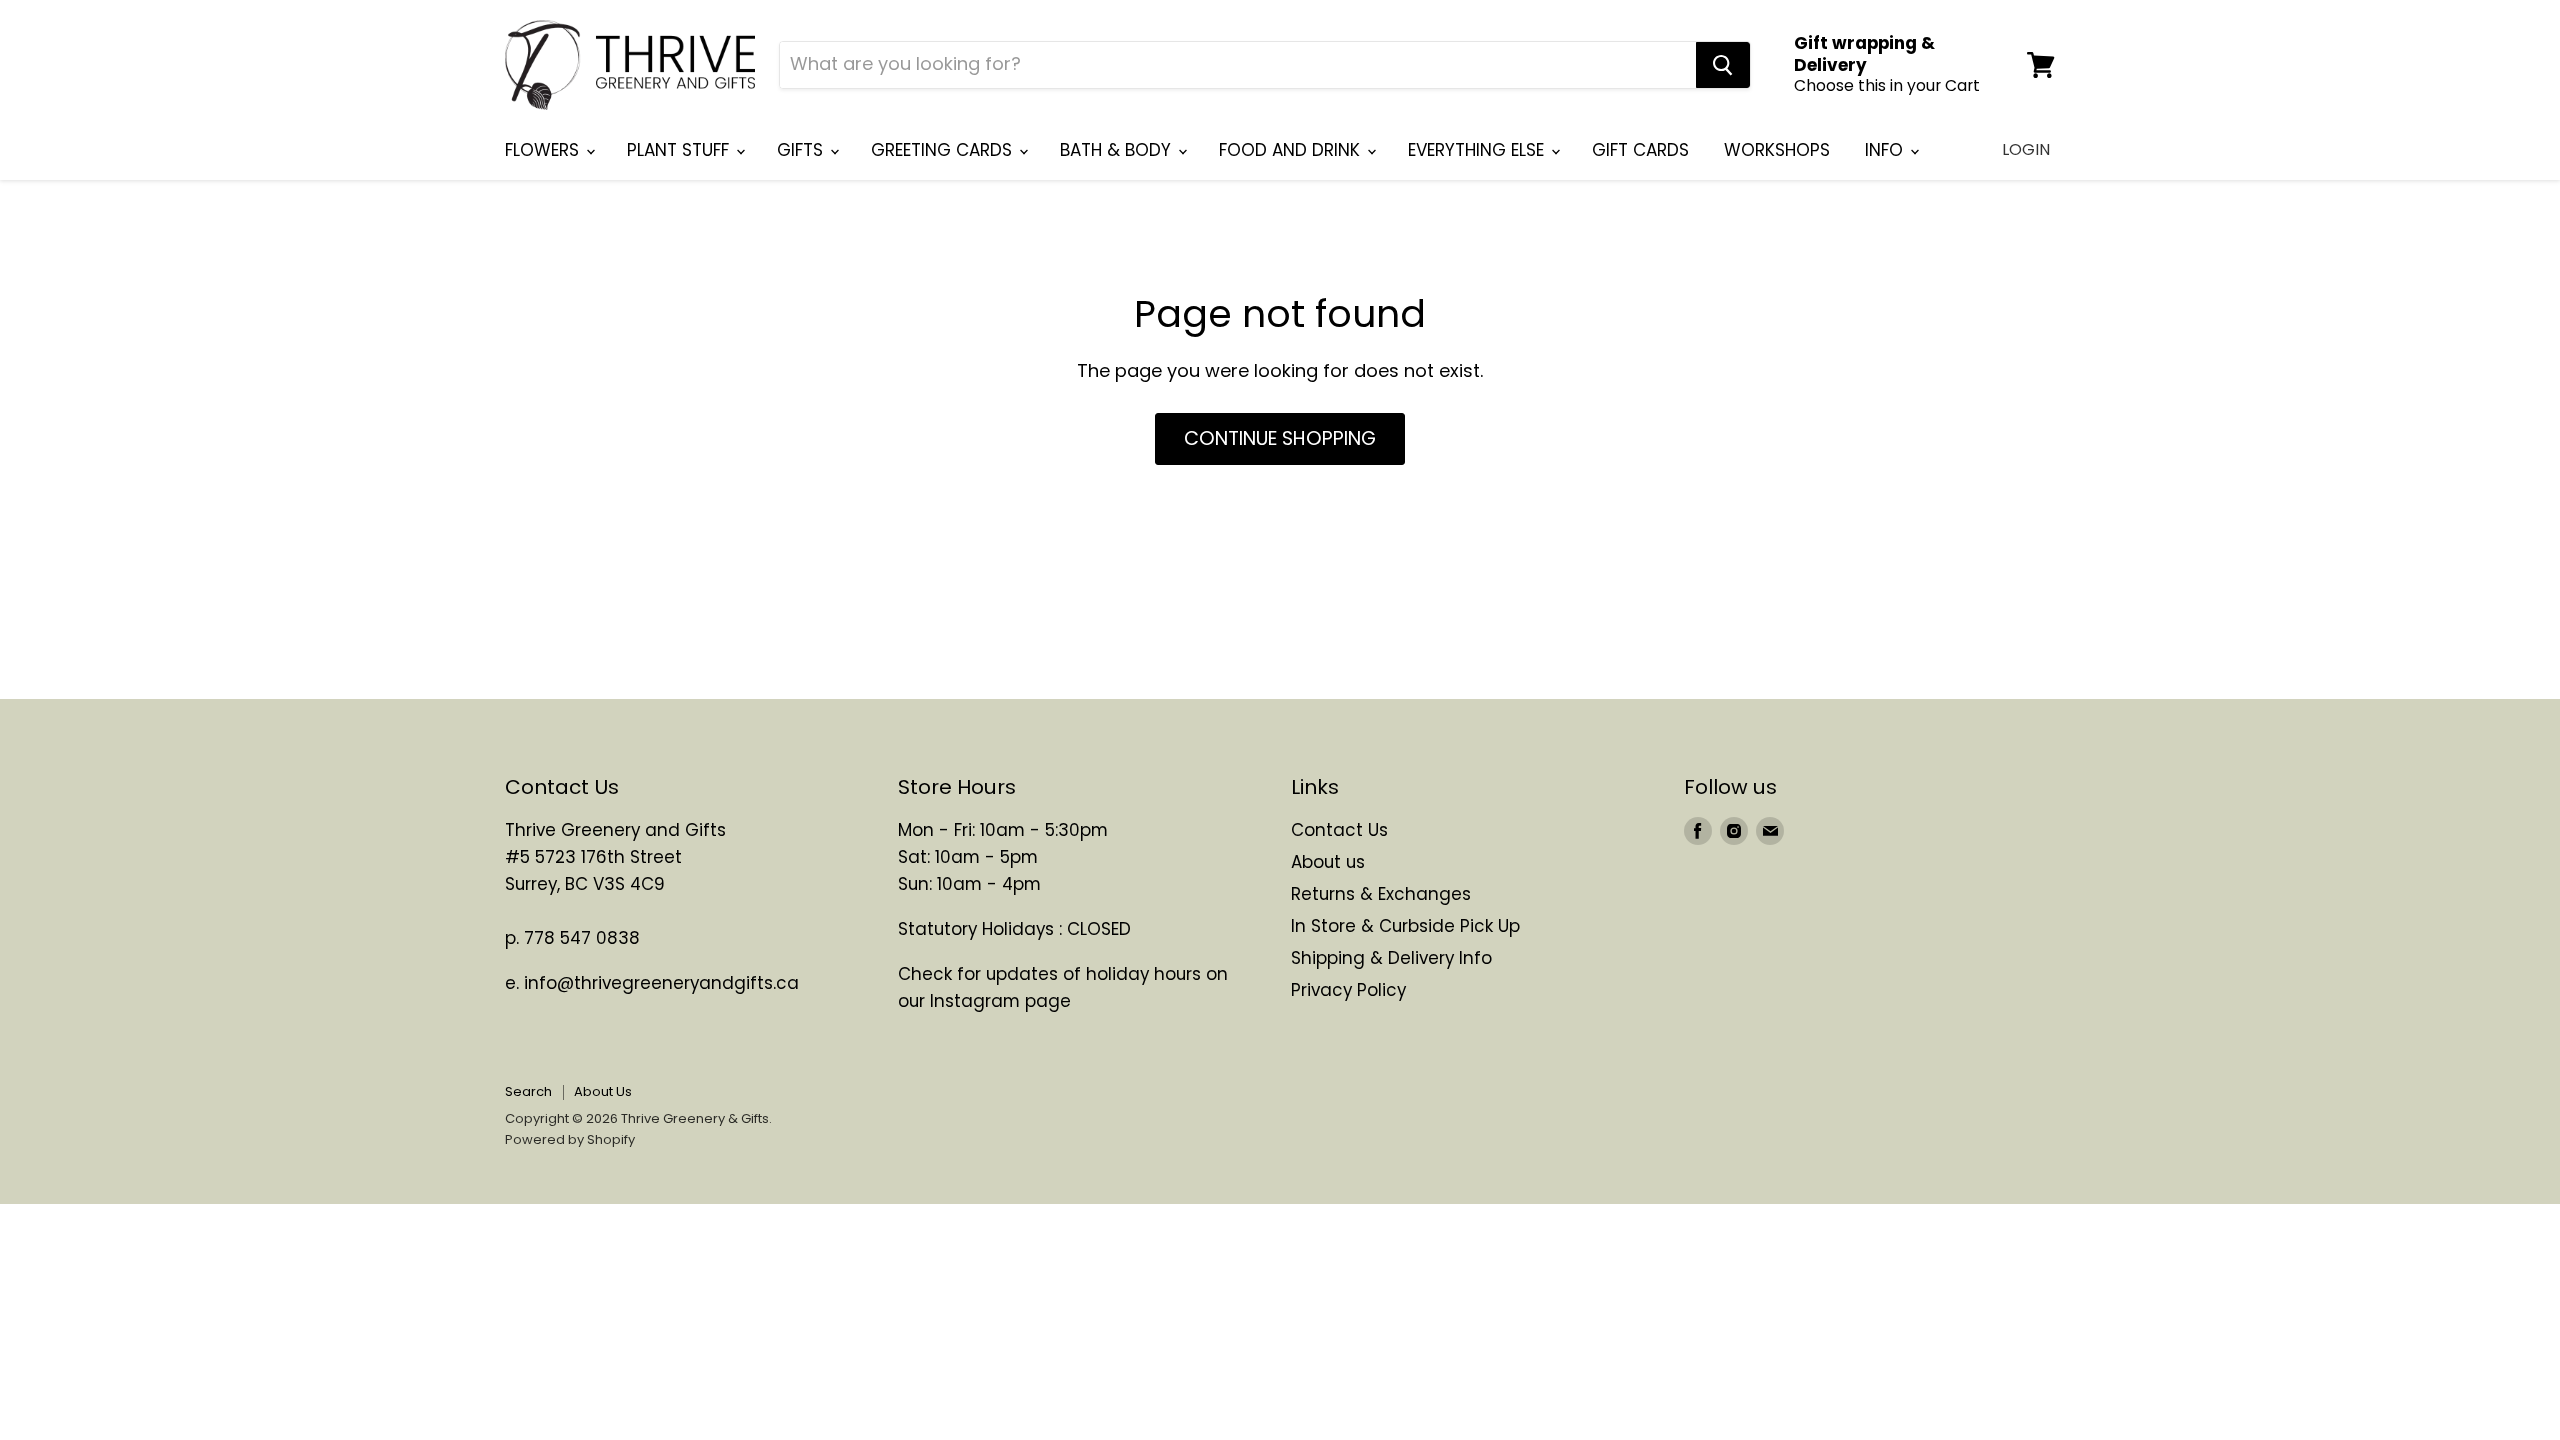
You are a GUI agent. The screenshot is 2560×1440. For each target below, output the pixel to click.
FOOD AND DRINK (1292, 150)
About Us (603, 1091)
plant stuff (680, 150)
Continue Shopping (1280, 438)
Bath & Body (1118, 150)
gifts (802, 150)
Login (2026, 149)
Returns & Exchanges (1381, 894)
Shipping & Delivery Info (1391, 958)
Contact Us (1339, 830)
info (1886, 150)
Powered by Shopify (570, 1139)
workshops (1777, 150)
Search (528, 1091)
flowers (544, 150)
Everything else (1478, 150)
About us (1328, 862)
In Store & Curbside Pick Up (1405, 926)
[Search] (1723, 65)
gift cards (1640, 150)
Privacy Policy (1348, 990)
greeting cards (944, 150)
